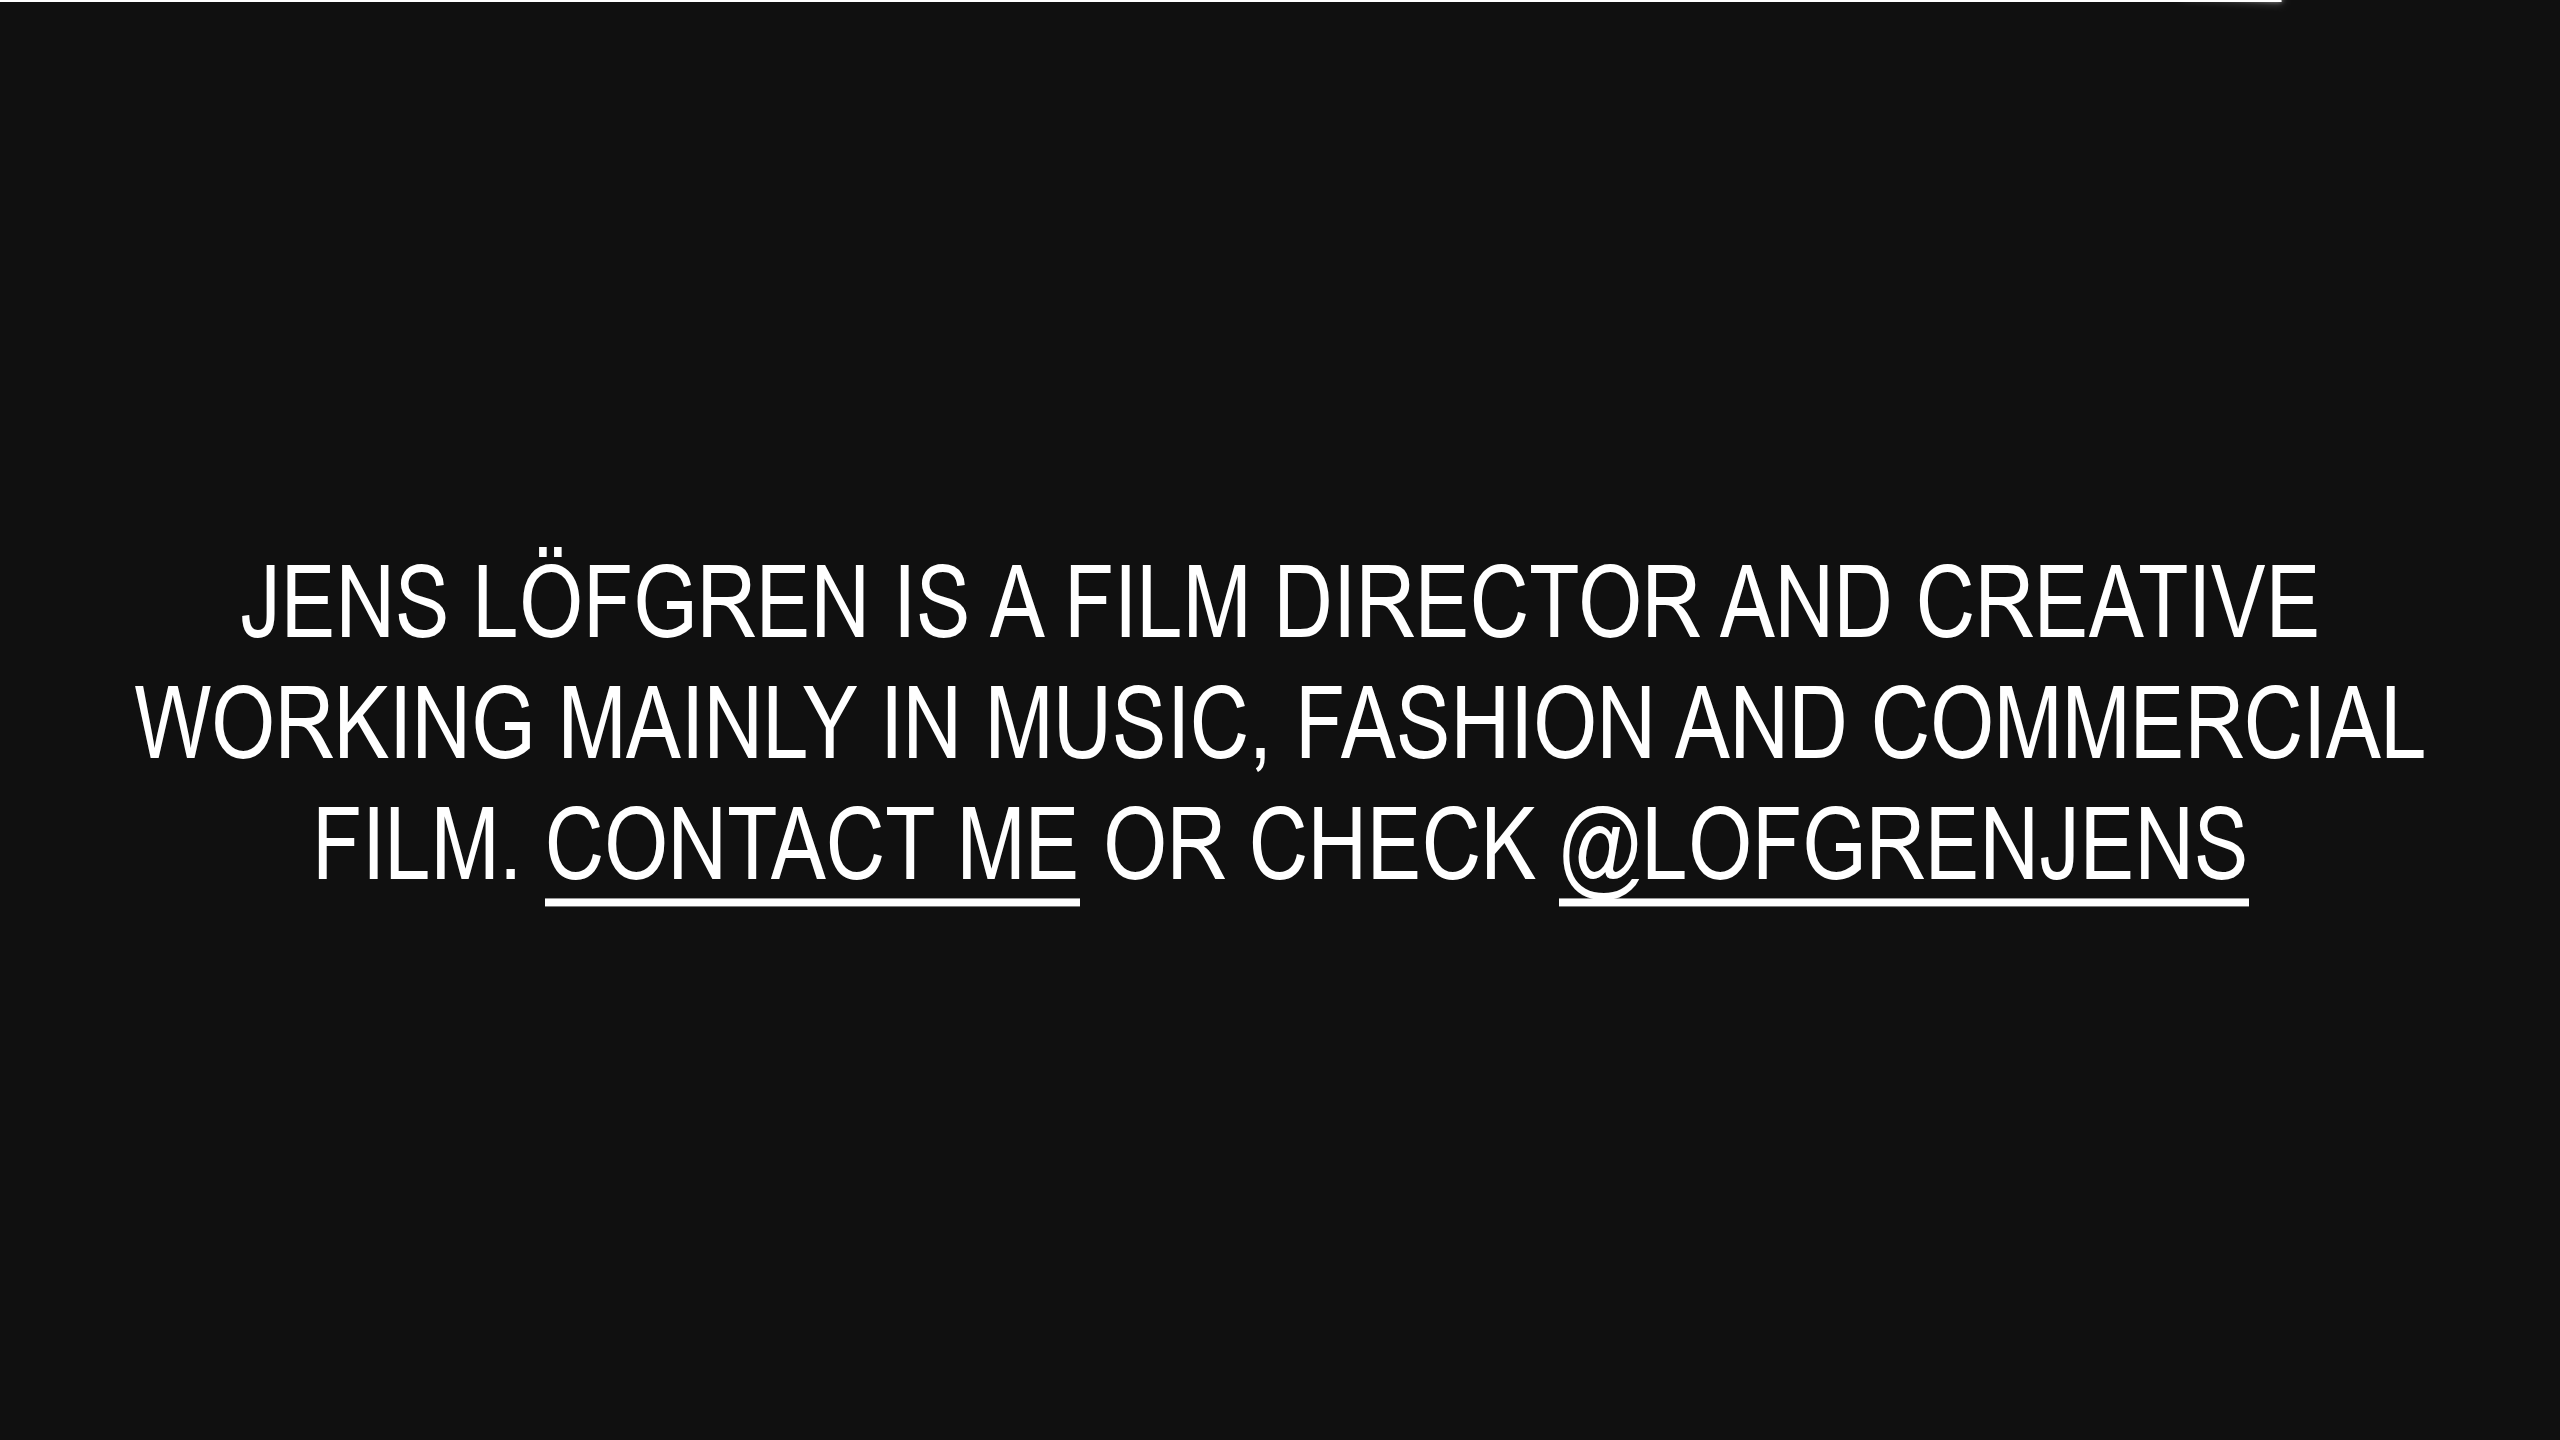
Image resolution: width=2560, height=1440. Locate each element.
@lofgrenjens (1904, 841)
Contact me (812, 841)
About (2501, 33)
